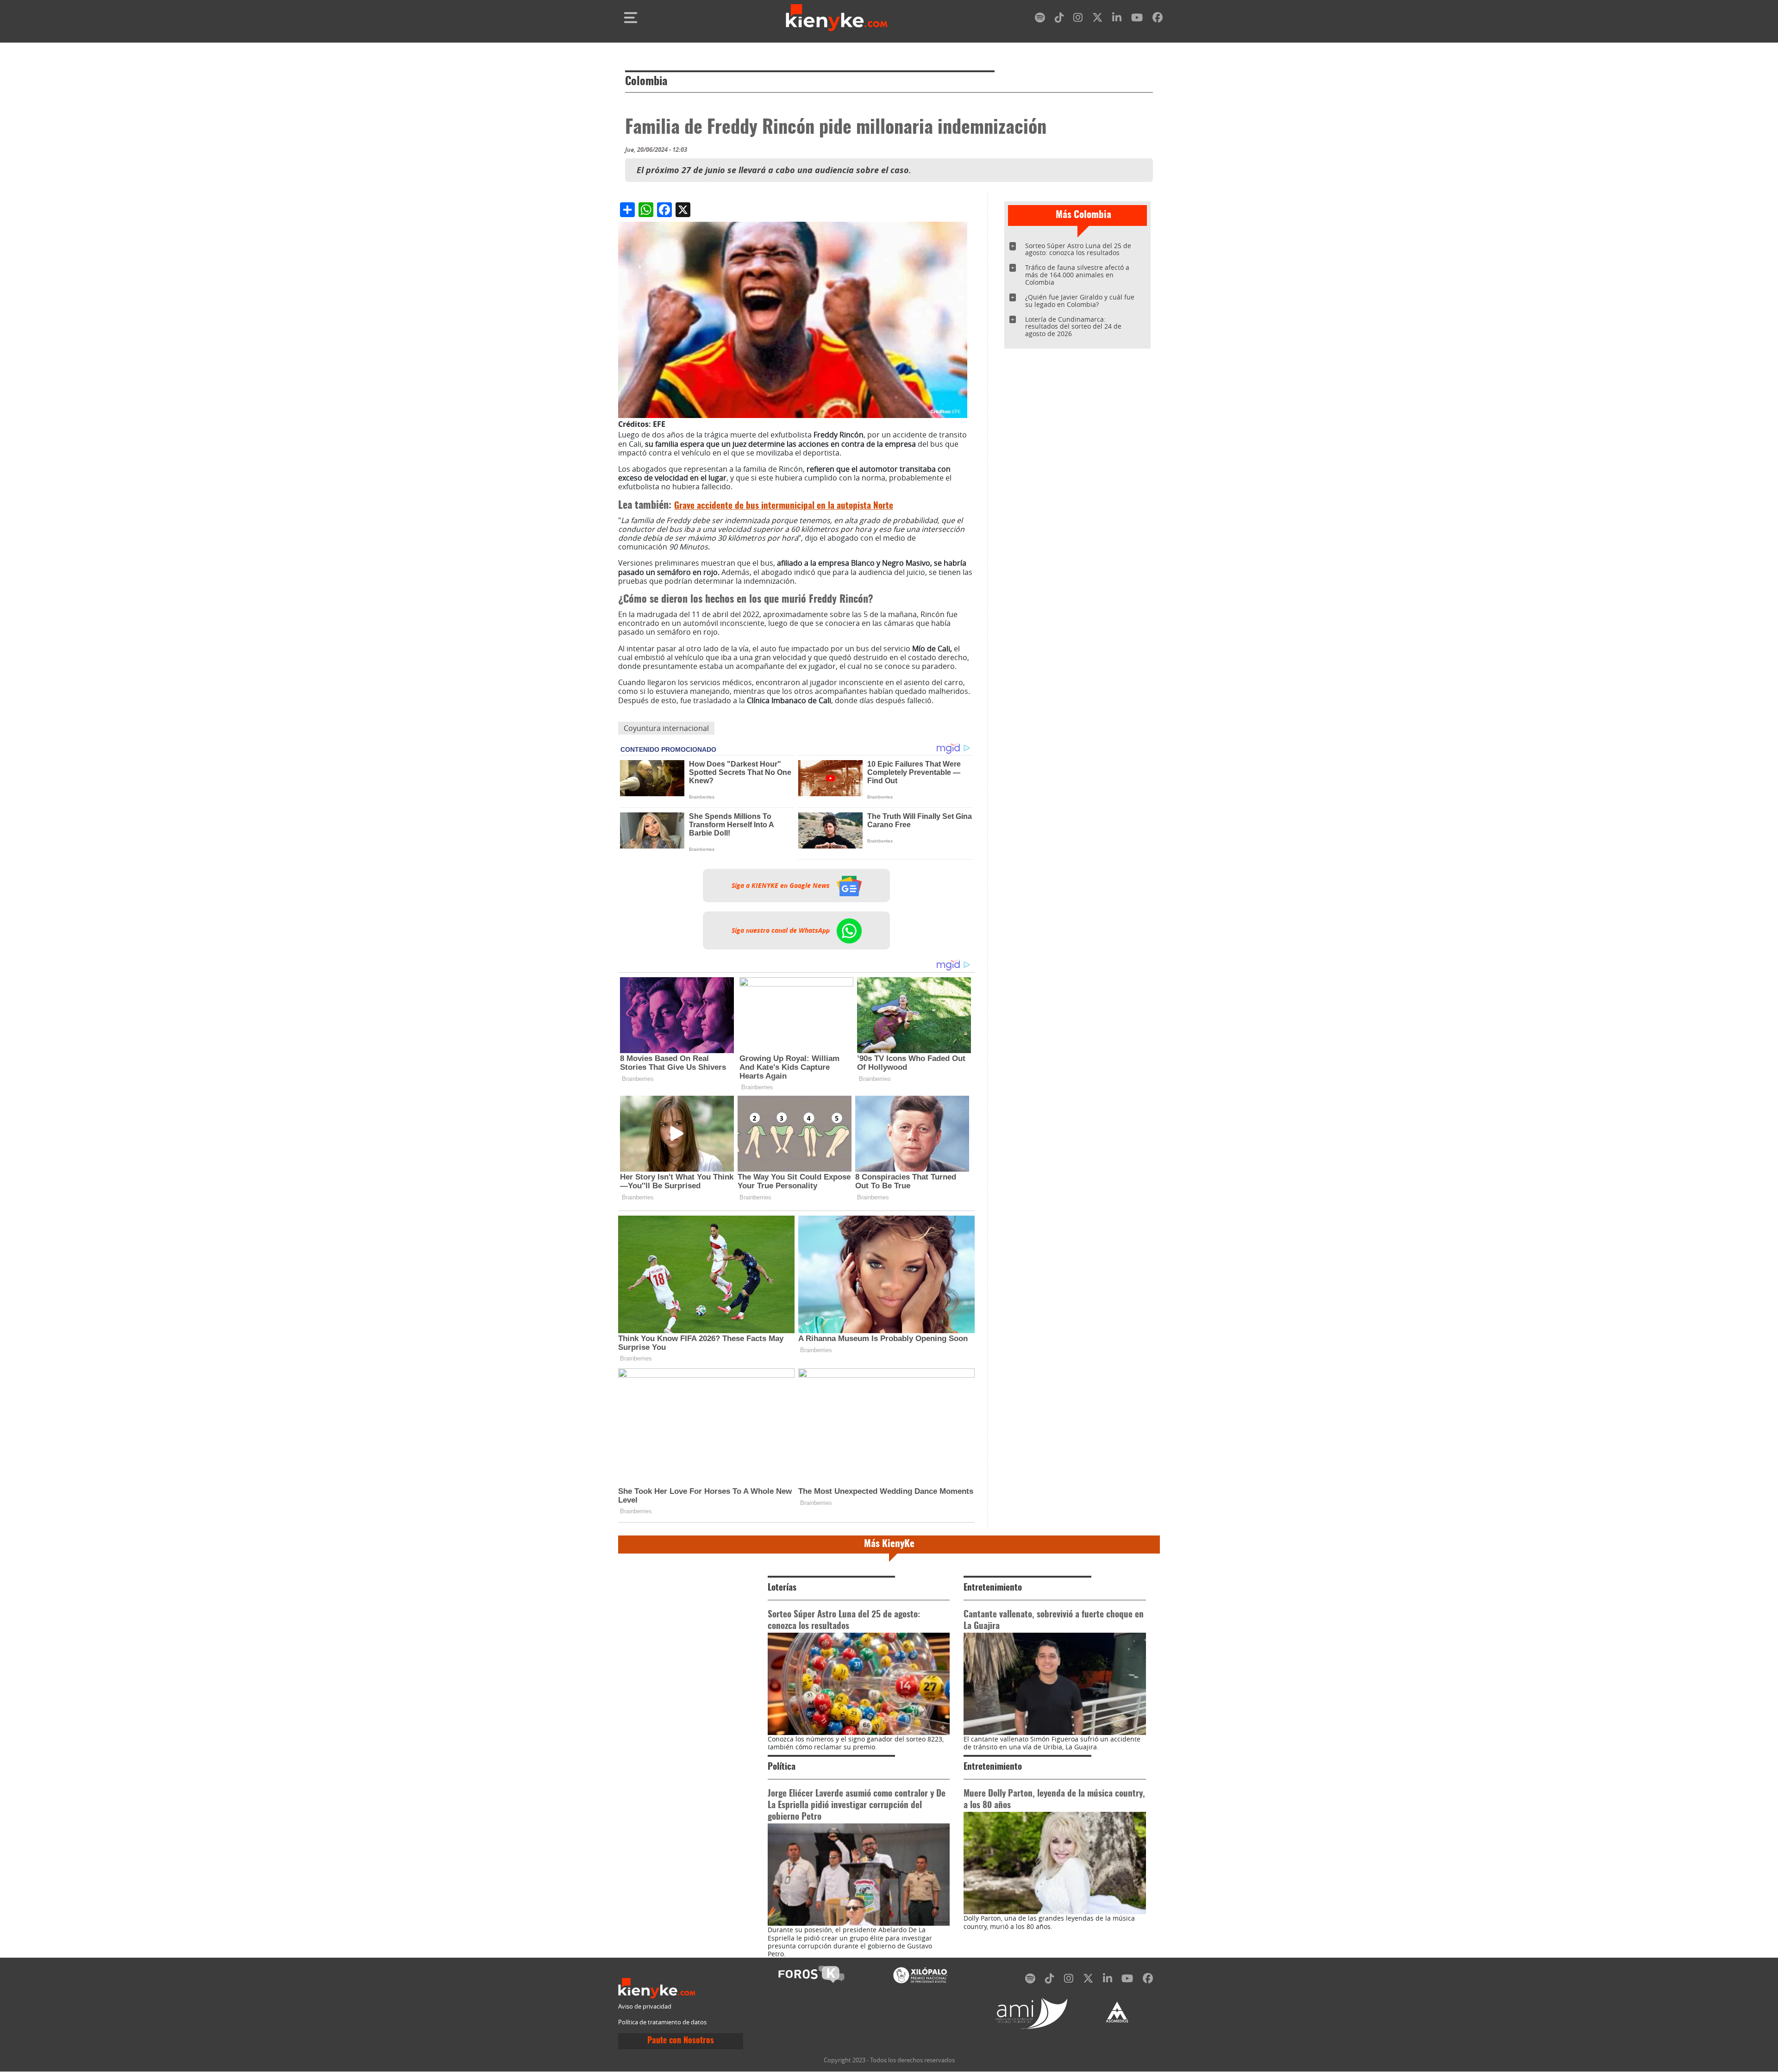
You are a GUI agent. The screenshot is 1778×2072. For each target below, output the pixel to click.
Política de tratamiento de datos (662, 2022)
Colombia (646, 82)
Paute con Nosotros (681, 2041)
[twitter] (1097, 19)
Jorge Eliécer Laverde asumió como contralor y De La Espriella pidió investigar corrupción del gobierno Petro (857, 1806)
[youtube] (1137, 19)
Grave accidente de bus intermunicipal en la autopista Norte (784, 506)
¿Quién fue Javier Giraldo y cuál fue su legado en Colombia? (1080, 301)
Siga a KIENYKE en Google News (782, 886)
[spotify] (1040, 19)
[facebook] (1158, 19)
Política (782, 1767)
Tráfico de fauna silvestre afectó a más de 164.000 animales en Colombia (1077, 275)
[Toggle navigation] (631, 18)
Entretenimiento (993, 1588)
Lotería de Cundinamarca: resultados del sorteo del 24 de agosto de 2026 (1073, 327)
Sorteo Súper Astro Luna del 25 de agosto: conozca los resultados (1078, 249)
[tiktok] (1059, 19)
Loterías (782, 1588)
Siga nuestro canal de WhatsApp (782, 930)
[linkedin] (1117, 19)
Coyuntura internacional (666, 728)
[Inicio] (837, 18)
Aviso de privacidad (645, 2006)
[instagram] (1078, 19)
